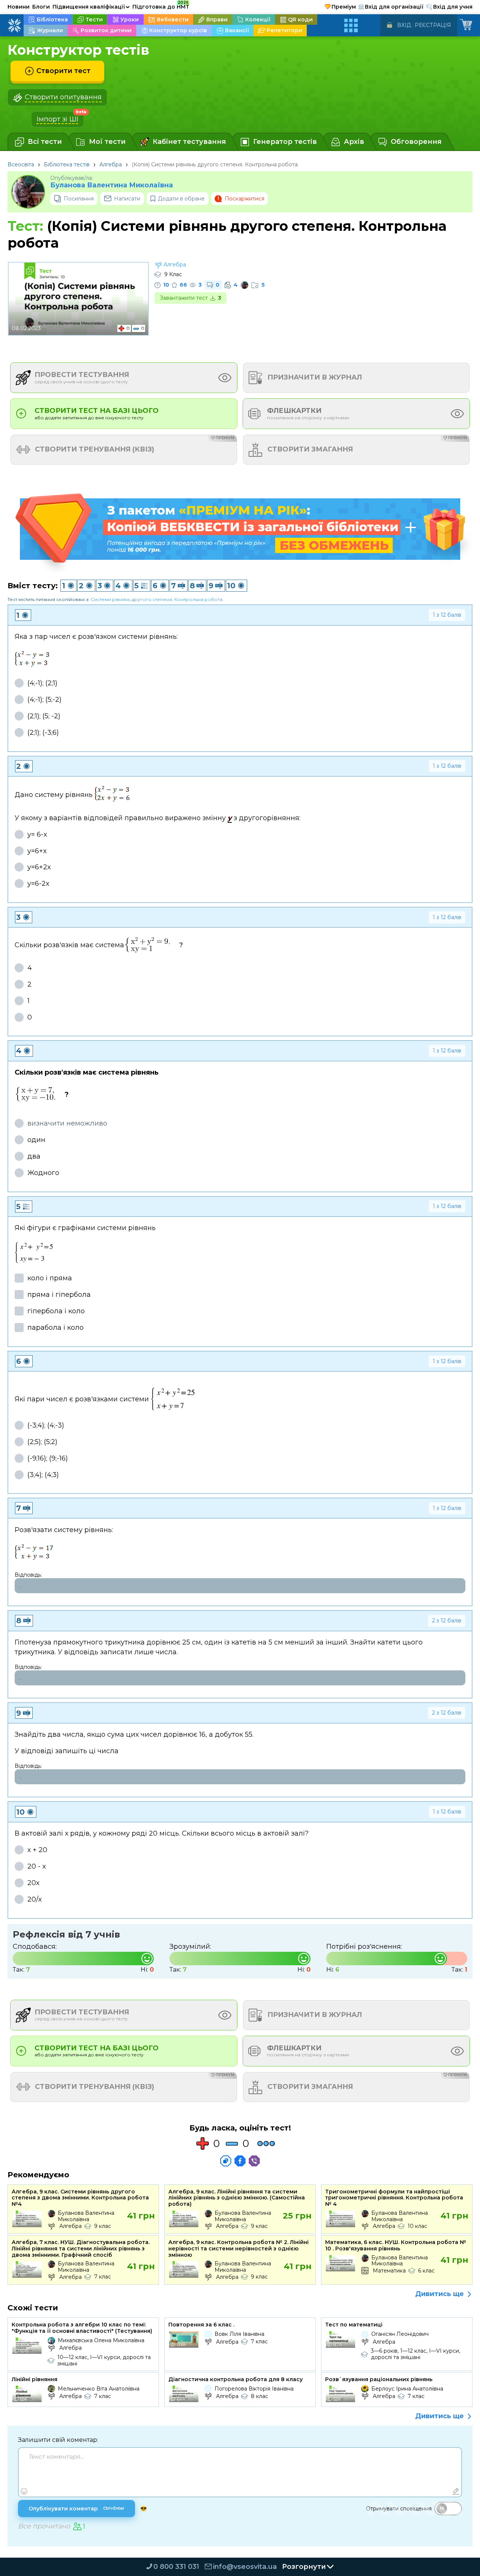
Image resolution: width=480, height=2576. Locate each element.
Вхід (404, 25)
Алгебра (111, 164)
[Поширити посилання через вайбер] (254, 2161)
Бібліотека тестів (67, 164)
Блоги (41, 7)
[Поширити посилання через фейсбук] (240, 2161)
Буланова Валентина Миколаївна (112, 185)
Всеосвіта (21, 164)
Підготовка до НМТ (161, 6)
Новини (19, 7)
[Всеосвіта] (14, 25)
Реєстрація (433, 25)
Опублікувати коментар (76, 2509)
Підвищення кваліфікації (91, 7)
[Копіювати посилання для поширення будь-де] (226, 2161)
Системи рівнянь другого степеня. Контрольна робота (157, 599)
